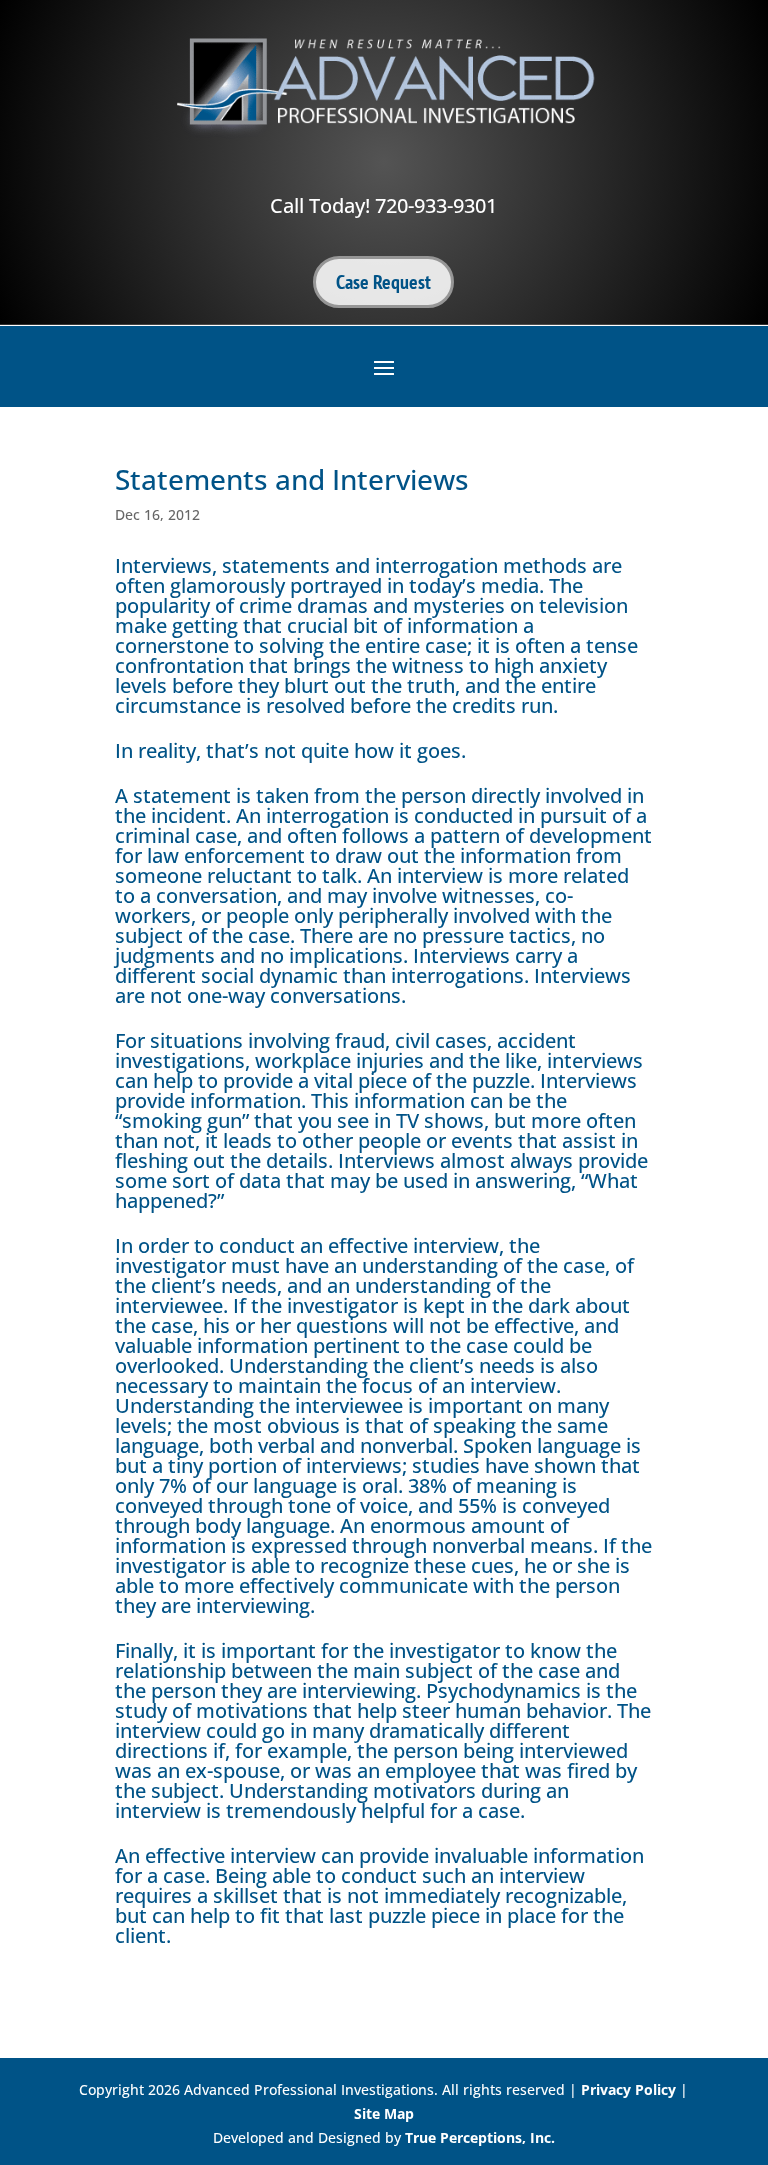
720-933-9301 (436, 205)
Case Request (383, 282)
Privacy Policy (628, 2089)
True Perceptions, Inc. (480, 2137)
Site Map (384, 2113)
